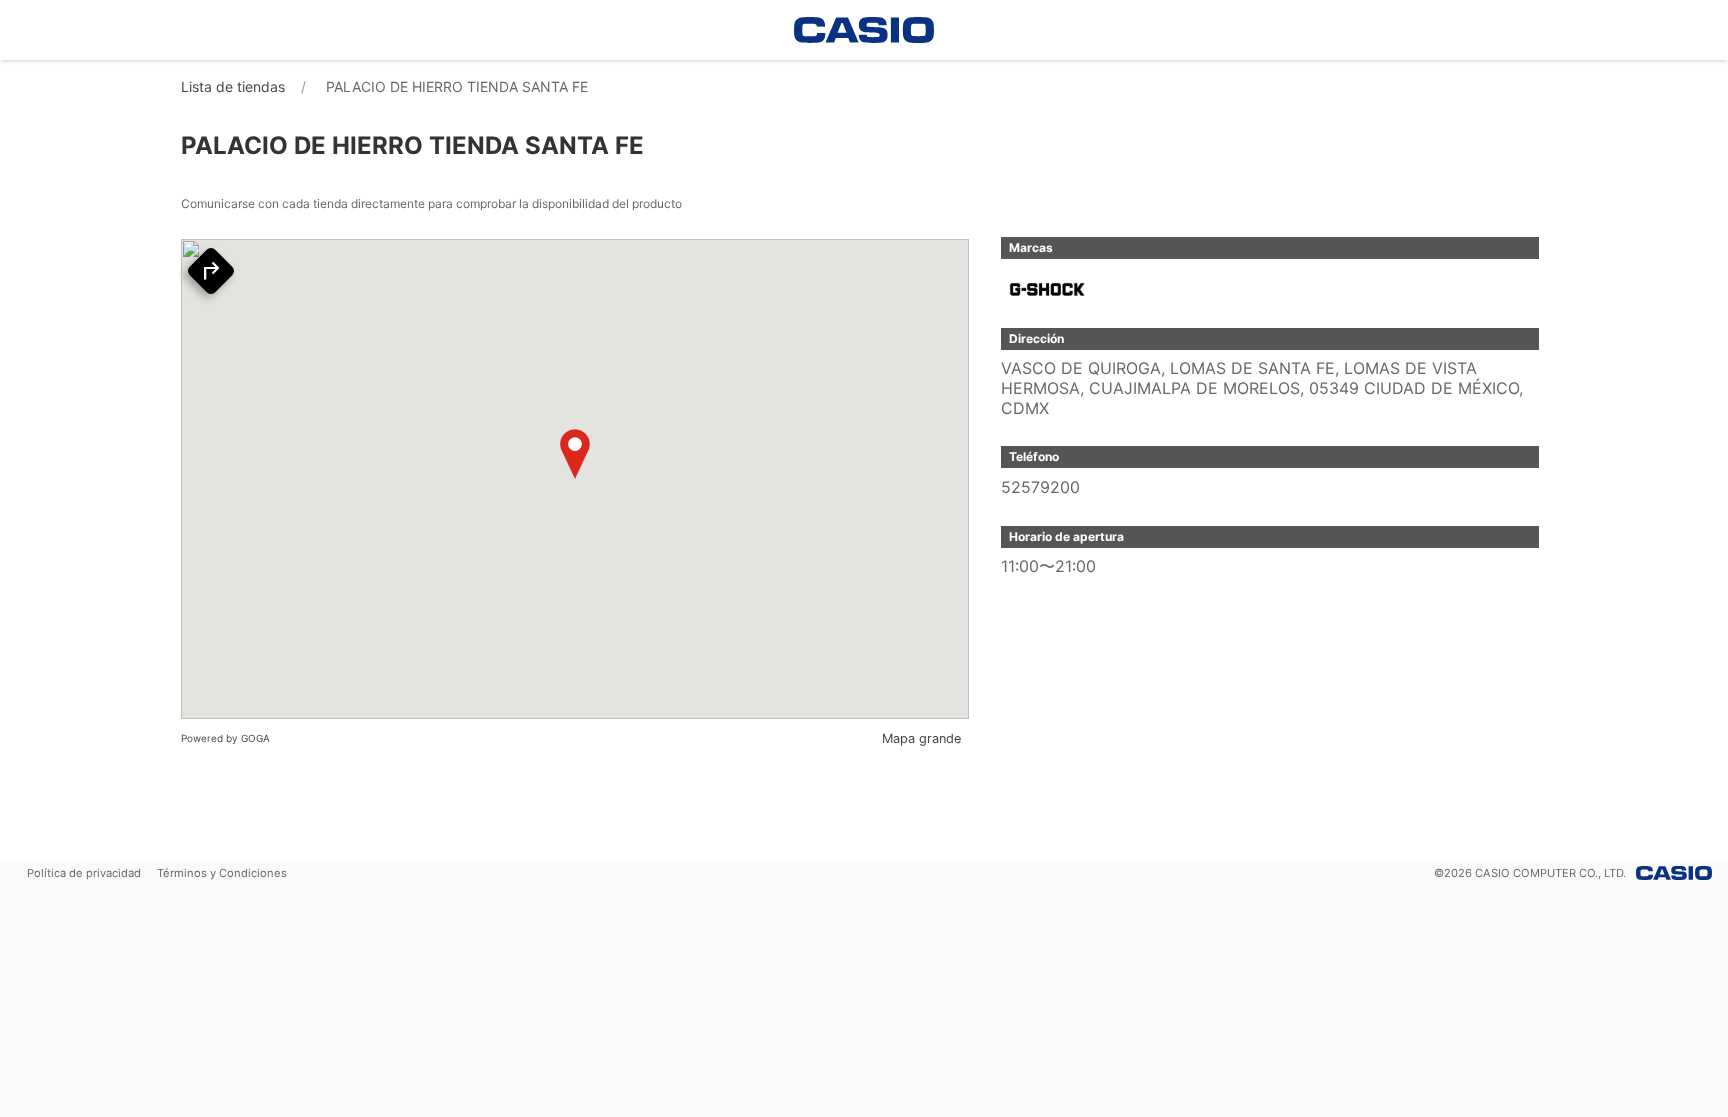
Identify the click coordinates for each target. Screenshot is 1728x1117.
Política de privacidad (84, 873)
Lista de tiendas (233, 86)
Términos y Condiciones (222, 873)
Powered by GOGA (225, 738)
